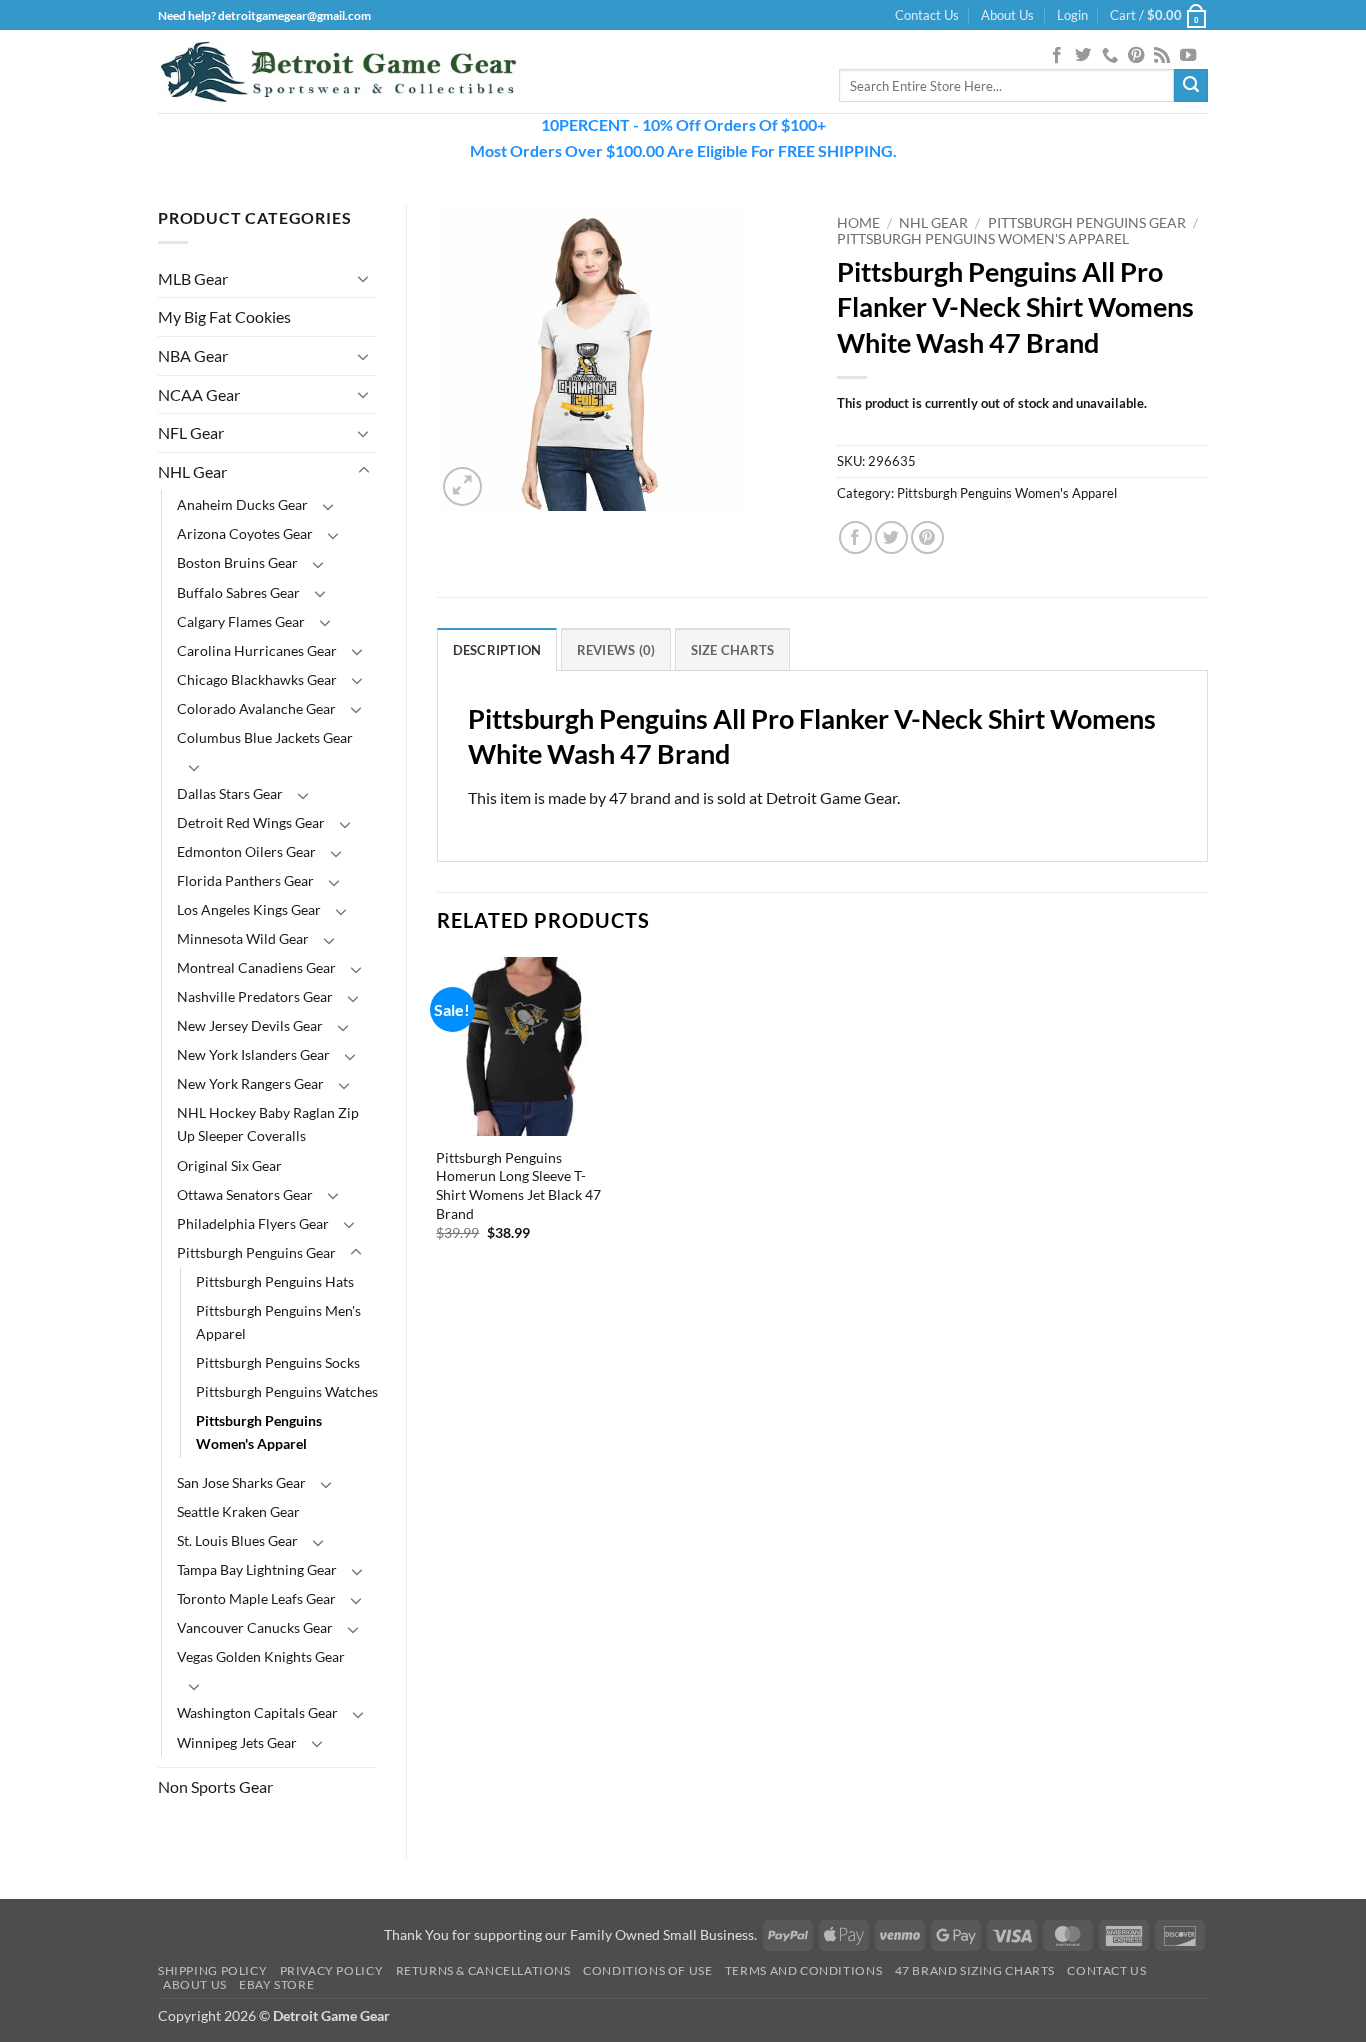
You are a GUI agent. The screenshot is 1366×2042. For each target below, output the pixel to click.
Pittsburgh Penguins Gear (256, 1252)
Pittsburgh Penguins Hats (275, 1281)
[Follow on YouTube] (1188, 56)
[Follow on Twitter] (1083, 56)
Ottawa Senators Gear (245, 1194)
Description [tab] (497, 650)
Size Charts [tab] (733, 650)
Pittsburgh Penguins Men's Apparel (278, 1322)
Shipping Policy (212, 1970)
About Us (1007, 15)
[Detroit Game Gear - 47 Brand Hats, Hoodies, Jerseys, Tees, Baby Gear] (338, 72)
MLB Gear (193, 278)
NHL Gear (192, 471)
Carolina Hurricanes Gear (257, 650)
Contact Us (927, 15)
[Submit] (1191, 86)
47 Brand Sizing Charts (975, 1970)
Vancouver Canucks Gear (255, 1627)
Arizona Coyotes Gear (245, 533)
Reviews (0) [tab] (616, 650)
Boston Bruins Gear (237, 562)
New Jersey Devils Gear (250, 1025)
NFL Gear (191, 432)
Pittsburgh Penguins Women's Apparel (259, 1432)
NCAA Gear (199, 394)
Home (858, 223)
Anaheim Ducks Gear (242, 504)
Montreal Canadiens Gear (256, 967)
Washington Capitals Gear (257, 1712)
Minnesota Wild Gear (243, 938)
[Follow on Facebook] (1057, 56)
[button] (1072, 15)
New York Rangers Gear (250, 1083)
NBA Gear (193, 355)
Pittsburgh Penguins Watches (287, 1391)
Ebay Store (276, 1984)
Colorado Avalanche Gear (256, 708)
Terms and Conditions (803, 1970)
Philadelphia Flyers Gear (253, 1223)
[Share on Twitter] (891, 537)
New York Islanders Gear (253, 1054)
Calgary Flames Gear (241, 621)
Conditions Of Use (647, 1970)
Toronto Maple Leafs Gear (256, 1598)
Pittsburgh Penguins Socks (278, 1362)
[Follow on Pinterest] (1136, 56)
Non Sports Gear (215, 1786)
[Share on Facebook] (855, 537)
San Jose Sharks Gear (241, 1482)
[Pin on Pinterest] (927, 537)
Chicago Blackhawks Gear (257, 679)
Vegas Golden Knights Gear (261, 1656)
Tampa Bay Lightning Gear (257, 1569)
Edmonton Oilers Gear (246, 851)
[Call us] (1110, 56)
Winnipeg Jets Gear (237, 1742)
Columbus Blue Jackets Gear (265, 737)
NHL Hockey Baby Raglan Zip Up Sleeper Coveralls (268, 1124)
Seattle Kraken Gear (238, 1511)
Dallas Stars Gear (230, 793)
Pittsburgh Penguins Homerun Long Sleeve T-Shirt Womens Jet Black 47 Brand (518, 1185)
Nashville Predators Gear (255, 996)
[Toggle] (364, 278)
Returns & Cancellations (483, 1970)
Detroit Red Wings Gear (251, 822)
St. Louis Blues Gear (237, 1540)
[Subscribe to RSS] (1162, 56)
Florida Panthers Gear (245, 880)
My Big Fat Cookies (224, 316)
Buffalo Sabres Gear (238, 592)
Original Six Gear (229, 1165)
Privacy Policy (332, 1970)
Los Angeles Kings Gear (249, 909)
